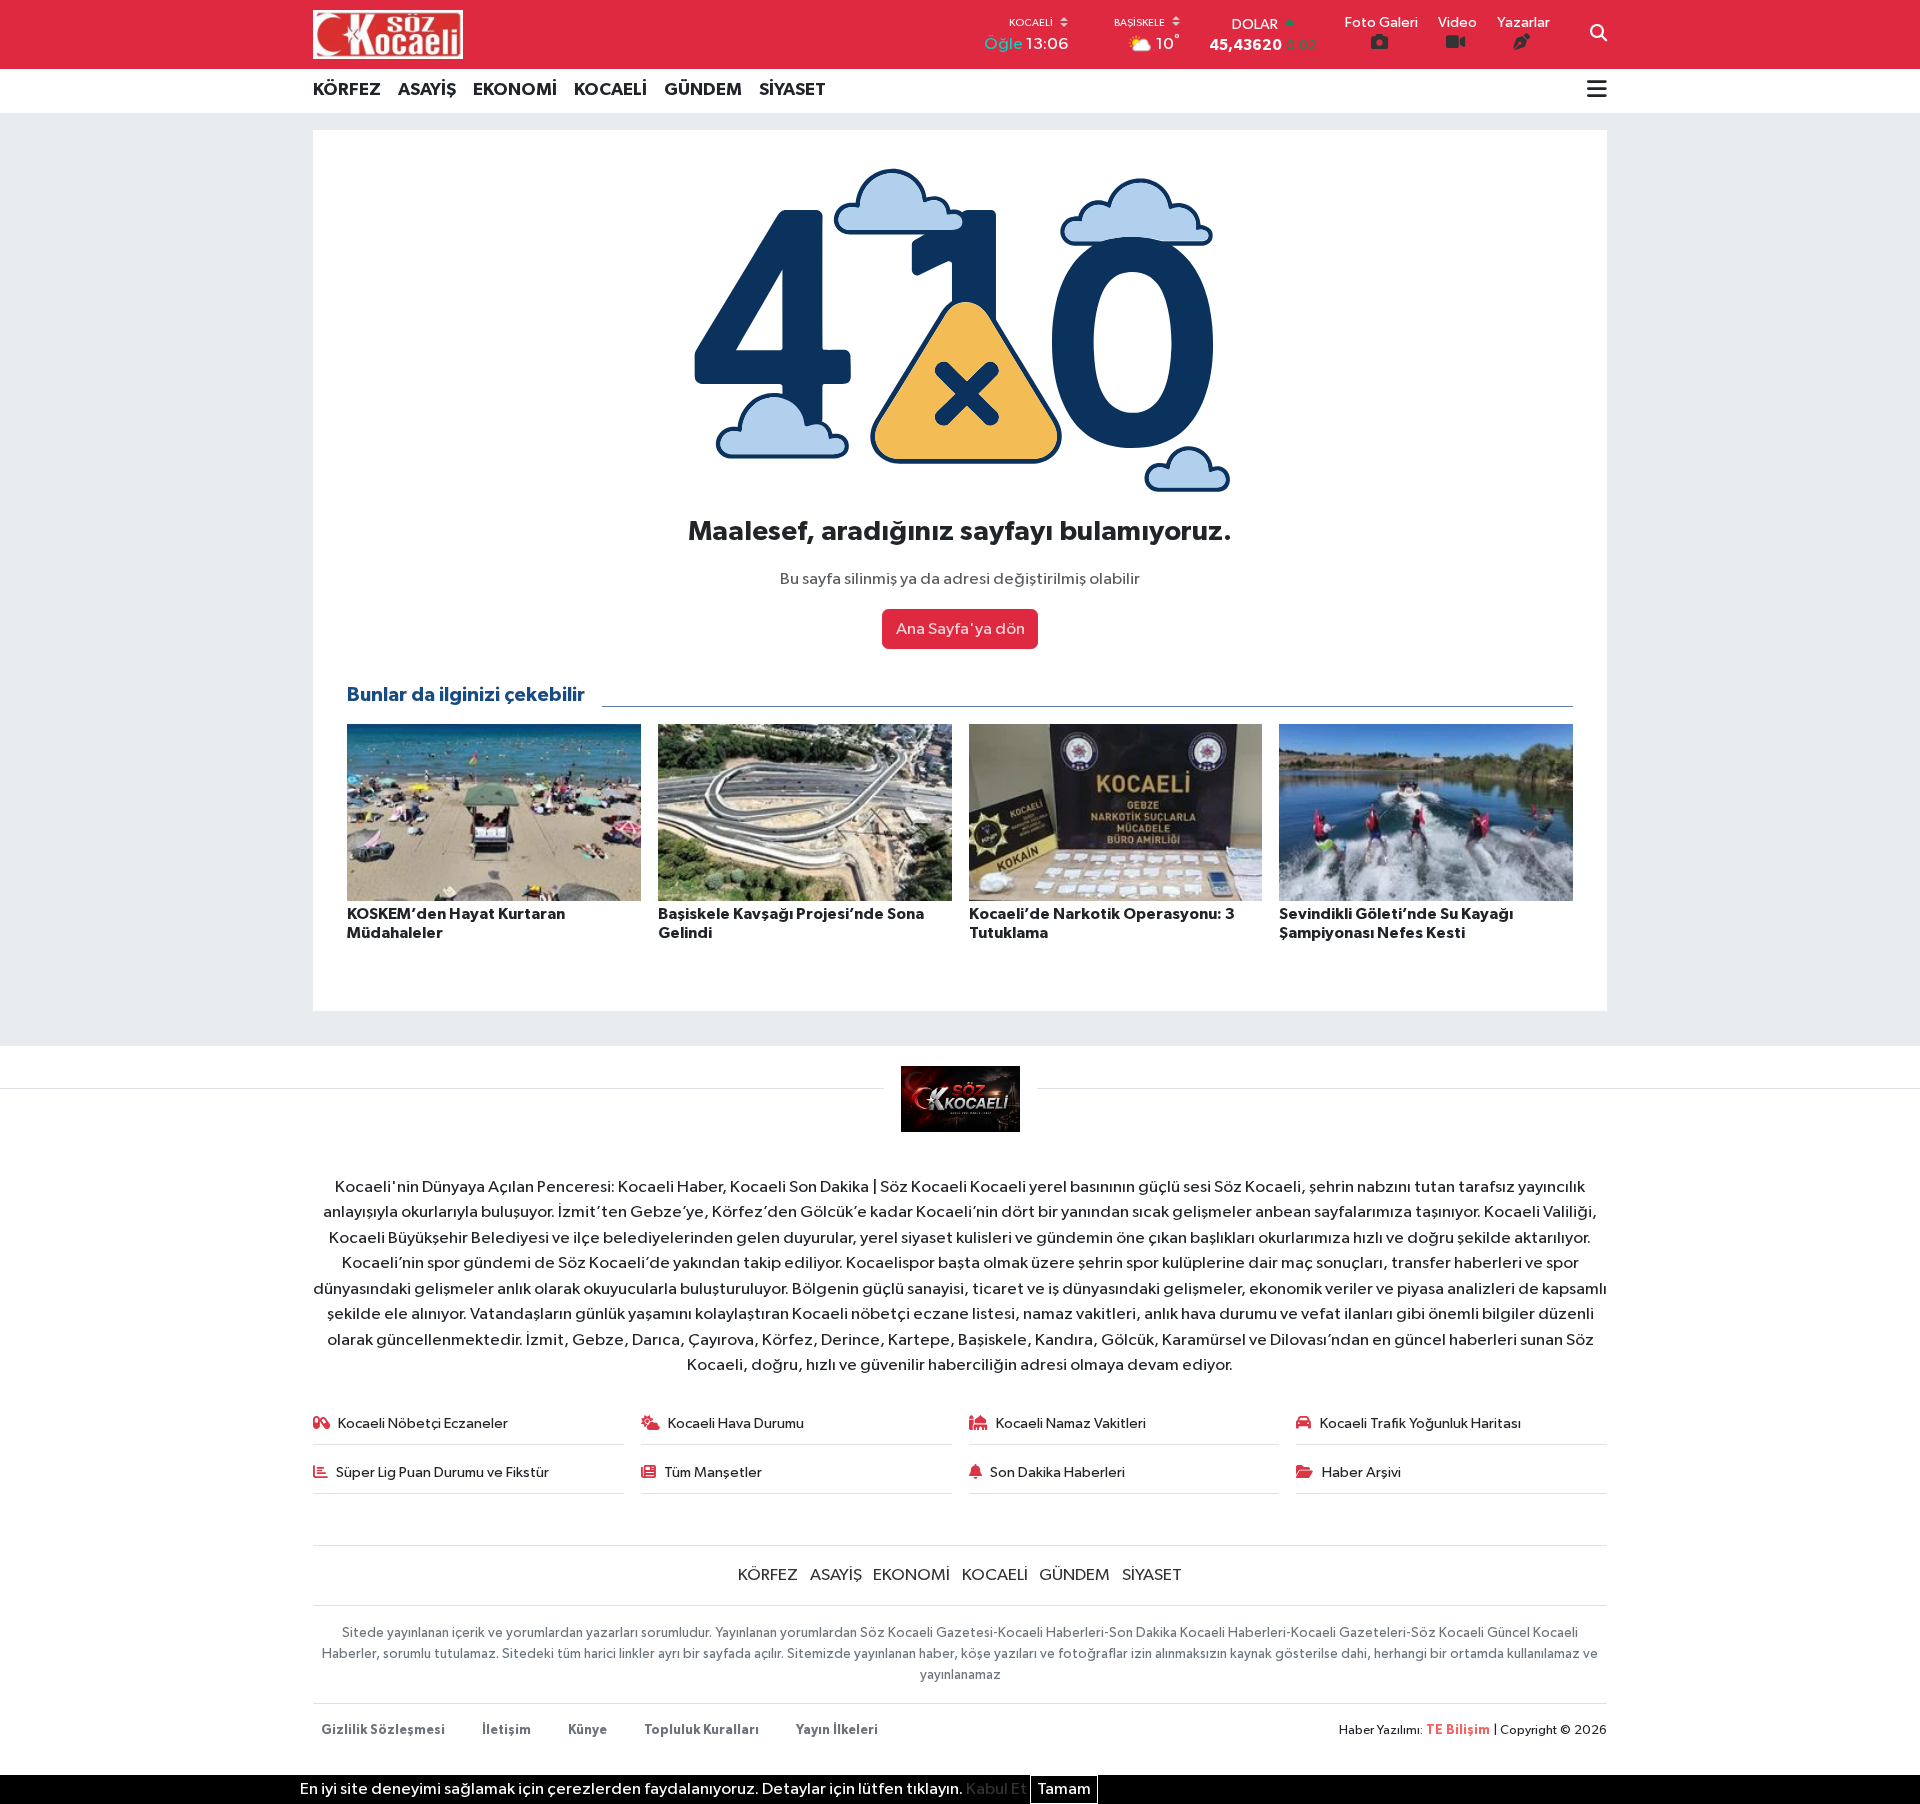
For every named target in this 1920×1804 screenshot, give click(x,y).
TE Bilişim (1458, 1730)
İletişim (506, 1730)
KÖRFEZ (347, 90)
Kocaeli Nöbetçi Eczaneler (423, 1423)
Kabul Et (996, 1789)
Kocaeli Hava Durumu (736, 1423)
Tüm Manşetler (713, 1472)
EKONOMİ (515, 90)
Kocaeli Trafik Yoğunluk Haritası (1420, 1423)
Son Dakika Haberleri (1057, 1472)
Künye (587, 1730)
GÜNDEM (703, 90)
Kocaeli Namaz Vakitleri (1071, 1423)
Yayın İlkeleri (837, 1730)
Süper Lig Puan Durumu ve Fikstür (442, 1472)
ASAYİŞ (427, 90)
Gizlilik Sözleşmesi (383, 1730)
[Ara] (1598, 35)
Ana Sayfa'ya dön (960, 629)
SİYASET (792, 90)
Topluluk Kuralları (701, 1730)
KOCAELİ (610, 90)
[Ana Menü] (1597, 91)
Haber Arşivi (1361, 1472)
